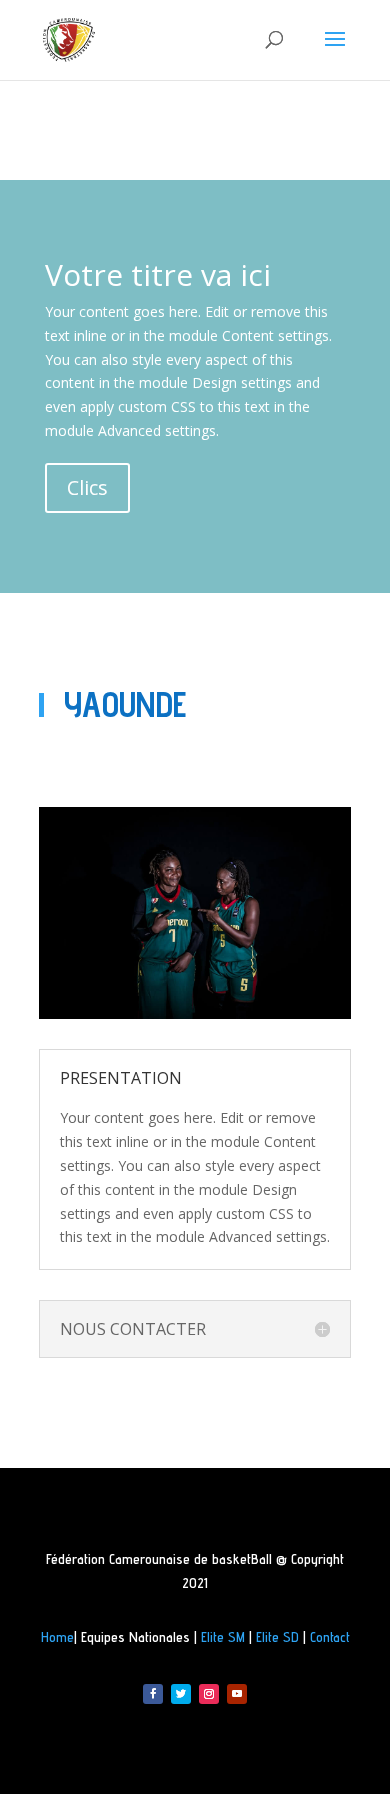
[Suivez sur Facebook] (153, 1694)
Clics (87, 487)
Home (57, 1637)
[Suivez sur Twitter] (181, 1694)
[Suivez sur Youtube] (237, 1694)
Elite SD (277, 1637)
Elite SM (223, 1637)
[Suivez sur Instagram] (209, 1694)
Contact (330, 1637)
